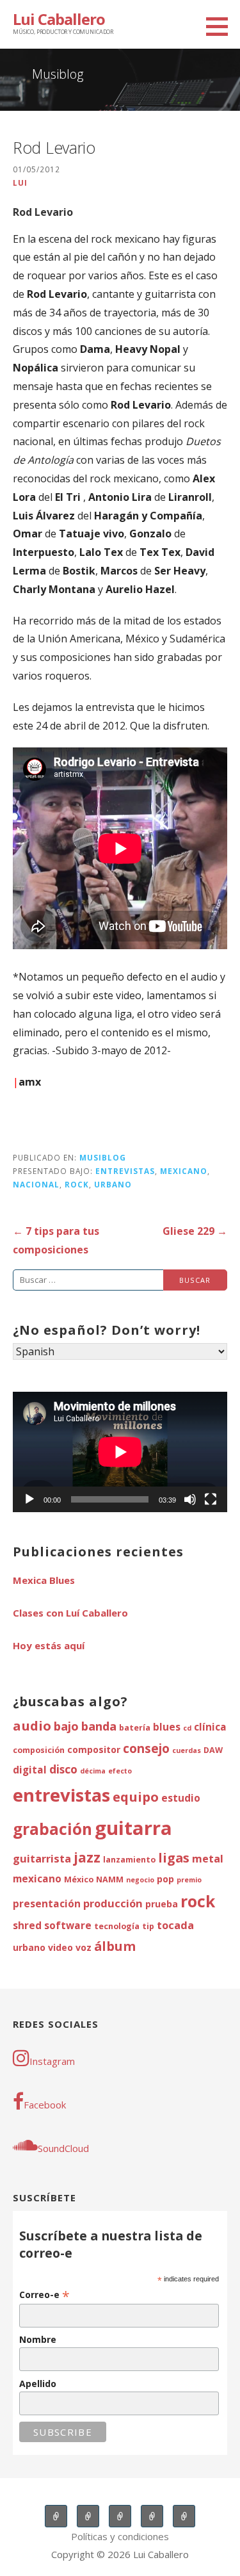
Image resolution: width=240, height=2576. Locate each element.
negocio (140, 1880)
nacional (36, 1184)
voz (84, 1947)
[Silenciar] (190, 1499)
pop (165, 1879)
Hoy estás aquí (49, 1645)
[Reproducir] (29, 1499)
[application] (120, 1452)
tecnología (117, 1926)
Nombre (38, 2339)
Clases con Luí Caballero (70, 1613)
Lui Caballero (59, 19)
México (79, 1879)
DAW (213, 1750)
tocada (175, 1925)
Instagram (52, 2061)
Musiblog (103, 1157)
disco (63, 1769)
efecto (120, 1771)
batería (135, 1728)
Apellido (38, 2384)
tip (148, 1926)
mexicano (184, 1171)
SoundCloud (63, 2148)
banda (99, 1726)
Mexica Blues (44, 1580)
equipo (136, 1797)
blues (167, 1727)
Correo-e (44, 2295)
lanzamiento (129, 1860)
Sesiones (120, 2516)
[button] (221, 26)
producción (113, 1903)
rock (77, 1184)
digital (30, 1770)
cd (187, 1728)
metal (208, 1858)
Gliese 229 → (195, 1231)
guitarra (133, 1828)
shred (27, 1926)
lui (20, 183)
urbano (113, 1184)
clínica (210, 1727)
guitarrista (42, 1858)
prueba (162, 1904)
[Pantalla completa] (211, 1499)
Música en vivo (56, 2516)
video (60, 1947)
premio (189, 1880)
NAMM (110, 1879)
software (68, 1926)
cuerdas (187, 1750)
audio (32, 1725)
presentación (47, 1904)
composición (39, 1750)
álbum (115, 1946)
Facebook (45, 2105)
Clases (88, 2516)
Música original (152, 2516)
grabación (52, 1829)
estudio (181, 1798)
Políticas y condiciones (120, 2536)
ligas (174, 1858)
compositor (94, 1749)
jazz (87, 1857)
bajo (66, 1726)
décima (93, 1771)
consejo (146, 1749)
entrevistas (125, 1171)
